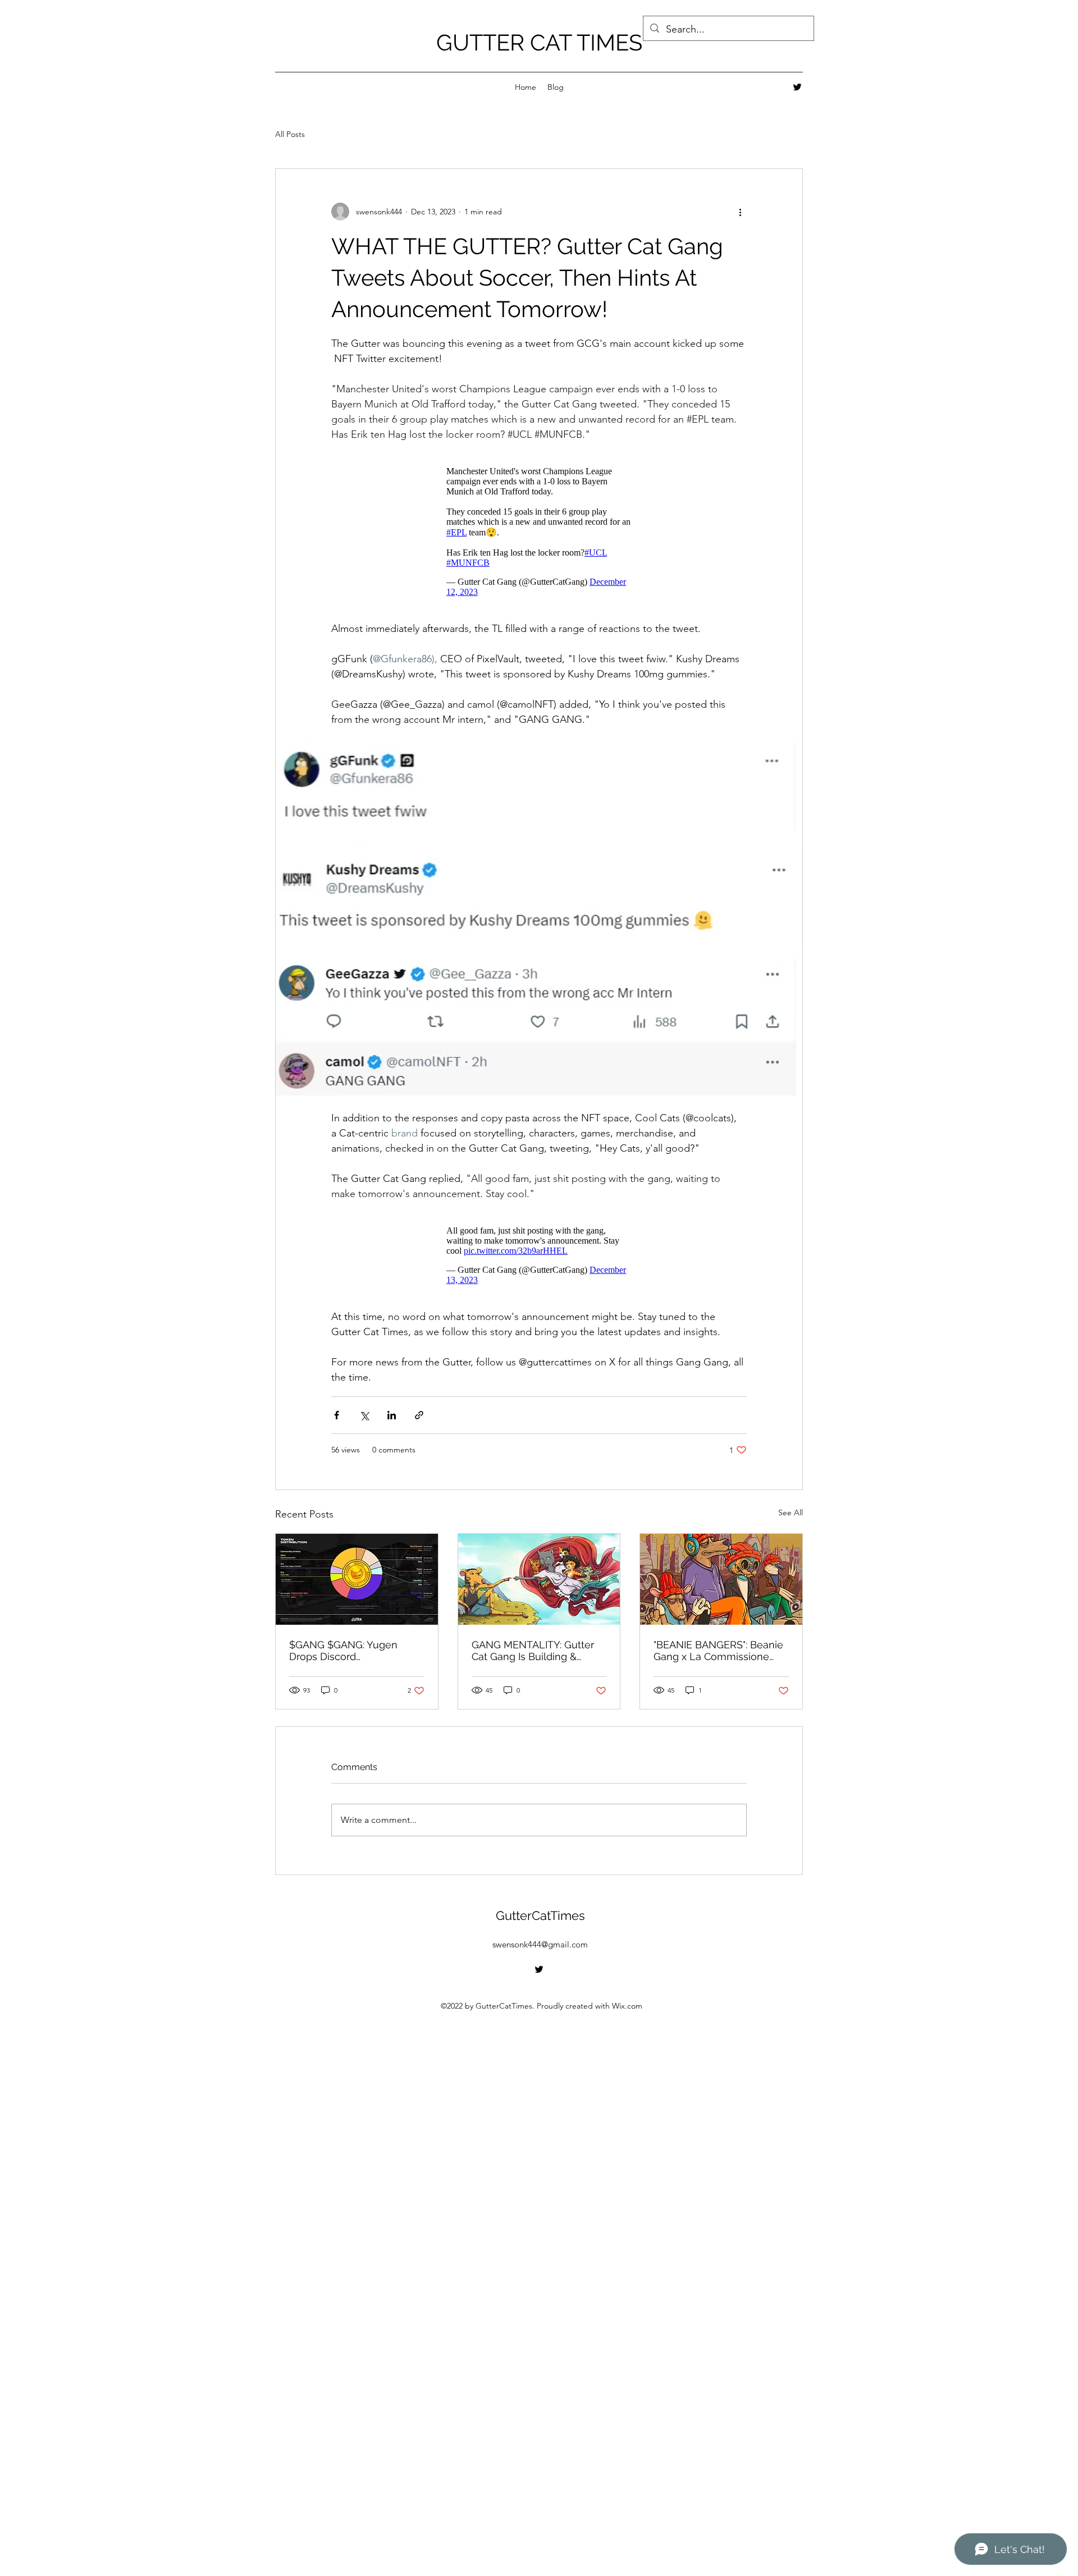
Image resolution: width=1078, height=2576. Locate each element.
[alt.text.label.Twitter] (797, 87)
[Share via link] (419, 1415)
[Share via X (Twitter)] (364, 1415)
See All (791, 1512)
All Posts (290, 134)
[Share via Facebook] (337, 1415)
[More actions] (740, 212)
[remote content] (539, 532)
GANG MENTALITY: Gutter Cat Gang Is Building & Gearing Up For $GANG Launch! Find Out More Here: (533, 1651)
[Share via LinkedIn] (392, 1415)
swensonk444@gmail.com (540, 1944)
